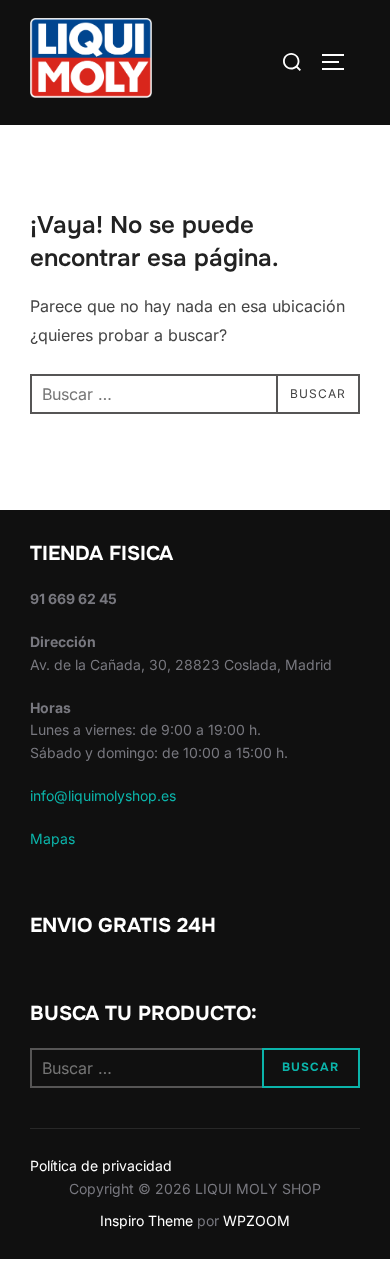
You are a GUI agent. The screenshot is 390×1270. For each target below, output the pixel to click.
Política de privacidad (101, 1165)
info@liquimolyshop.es (103, 795)
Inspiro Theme (146, 1220)
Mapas (52, 838)
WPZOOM (256, 1220)
